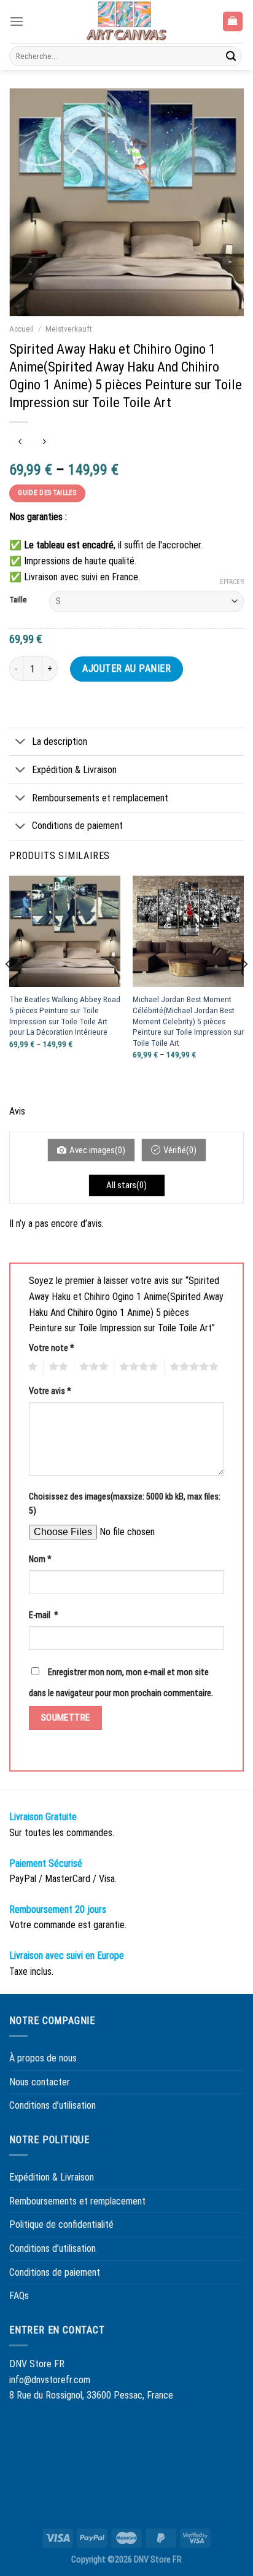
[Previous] (9, 989)
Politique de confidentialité (61, 2224)
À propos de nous (43, 2058)
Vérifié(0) (180, 1150)
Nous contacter (40, 2082)
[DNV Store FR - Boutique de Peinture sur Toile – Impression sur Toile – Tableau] (126, 21)
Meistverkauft (69, 329)
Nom (40, 1559)
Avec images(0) (97, 1150)
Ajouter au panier (126, 668)
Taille (18, 600)
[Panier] (233, 22)
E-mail (44, 1615)
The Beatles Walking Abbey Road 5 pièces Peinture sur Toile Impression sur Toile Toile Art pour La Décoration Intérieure (65, 1015)
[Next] (244, 989)
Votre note (52, 1348)
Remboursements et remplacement (100, 798)
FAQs (19, 2296)
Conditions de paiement (77, 826)
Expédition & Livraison (74, 770)
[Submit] (231, 56)
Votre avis (50, 1391)
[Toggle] (20, 743)
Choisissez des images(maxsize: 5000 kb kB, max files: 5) (125, 1504)
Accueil (21, 329)
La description (60, 741)
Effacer (232, 582)
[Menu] (17, 21)
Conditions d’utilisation (53, 2105)
